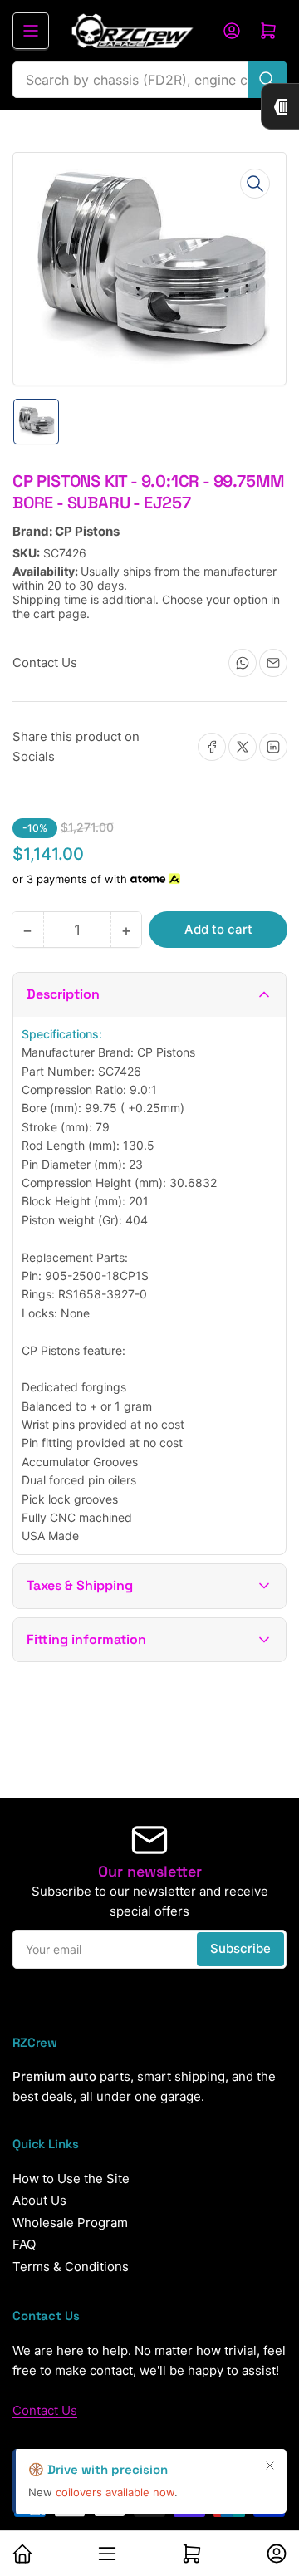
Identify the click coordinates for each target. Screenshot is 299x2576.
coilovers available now (115, 2492)
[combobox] (149, 80)
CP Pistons (87, 531)
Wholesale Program (70, 2223)
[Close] (270, 2466)
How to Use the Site (71, 2179)
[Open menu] (31, 31)
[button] (149, 995)
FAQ (24, 2244)
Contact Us (45, 2410)
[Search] (267, 80)
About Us (39, 2200)
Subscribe (240, 1948)
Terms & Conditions (71, 2267)
